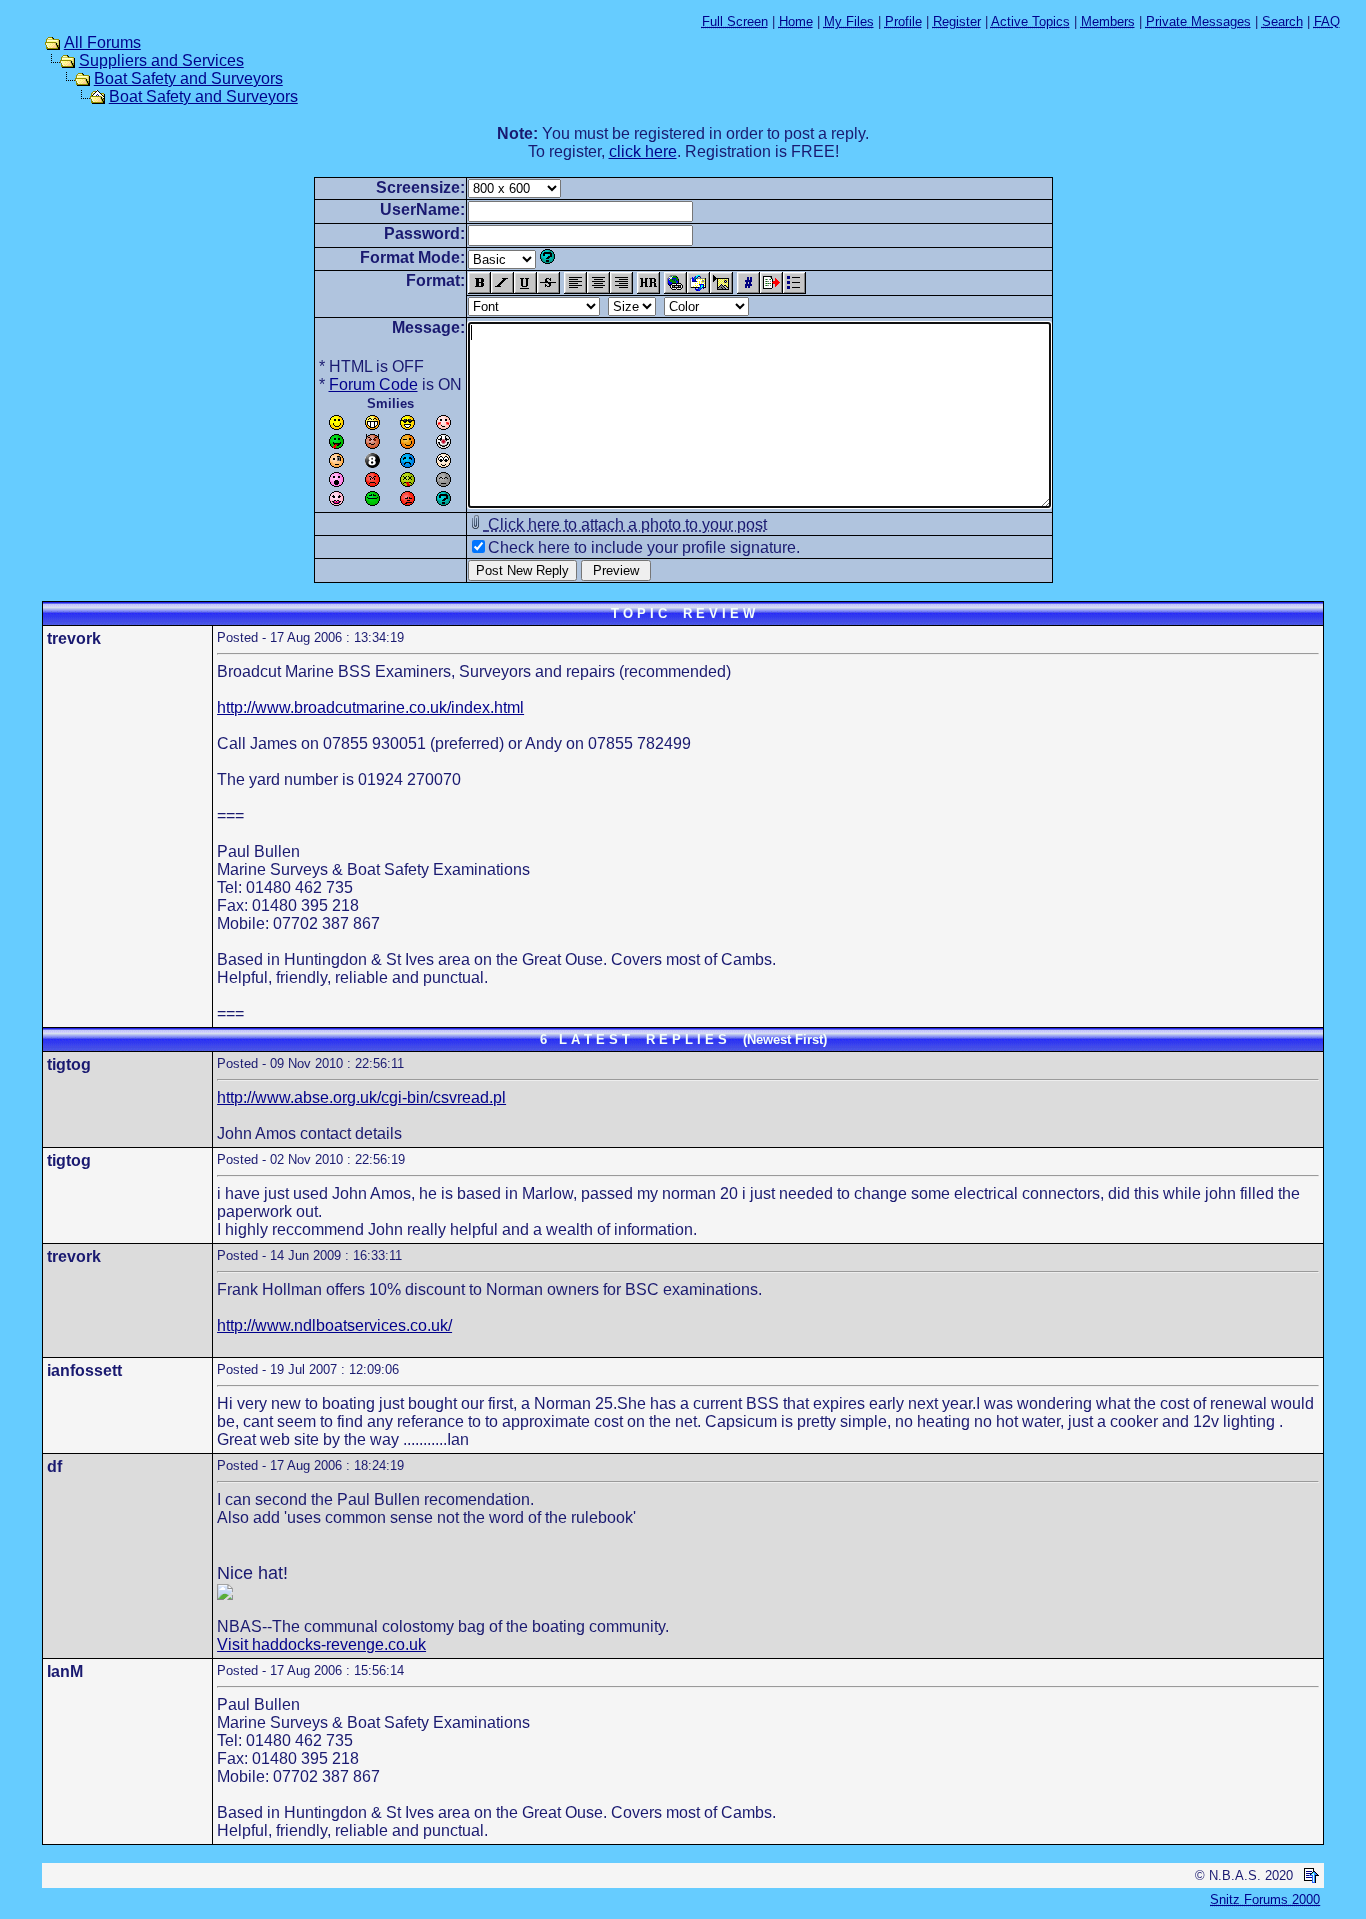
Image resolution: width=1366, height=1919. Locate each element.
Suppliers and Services (161, 60)
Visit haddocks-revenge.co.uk (321, 1644)
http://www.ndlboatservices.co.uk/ (334, 1325)
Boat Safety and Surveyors (188, 78)
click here (643, 151)
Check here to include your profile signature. (644, 547)
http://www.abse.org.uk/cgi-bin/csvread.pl (361, 1097)
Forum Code (373, 384)
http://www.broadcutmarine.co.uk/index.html (370, 707)
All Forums (102, 42)
